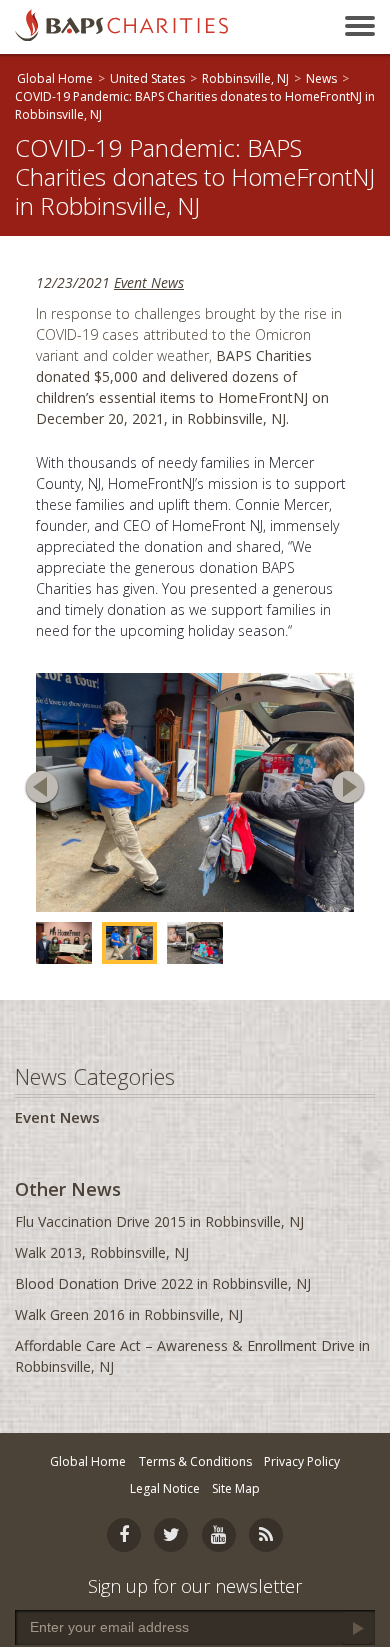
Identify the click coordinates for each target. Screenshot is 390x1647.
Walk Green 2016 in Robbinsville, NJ (129, 1314)
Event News (149, 282)
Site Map (236, 1488)
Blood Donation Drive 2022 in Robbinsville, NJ (163, 1283)
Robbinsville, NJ (245, 78)
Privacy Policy (302, 1461)
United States (147, 78)
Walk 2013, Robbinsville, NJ (102, 1252)
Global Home (55, 78)
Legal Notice (165, 1488)
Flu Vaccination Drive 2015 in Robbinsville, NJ (159, 1221)
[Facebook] (124, 1535)
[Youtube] (219, 1535)
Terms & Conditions (195, 1461)
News (321, 78)
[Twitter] (171, 1535)
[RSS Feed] (266, 1535)
